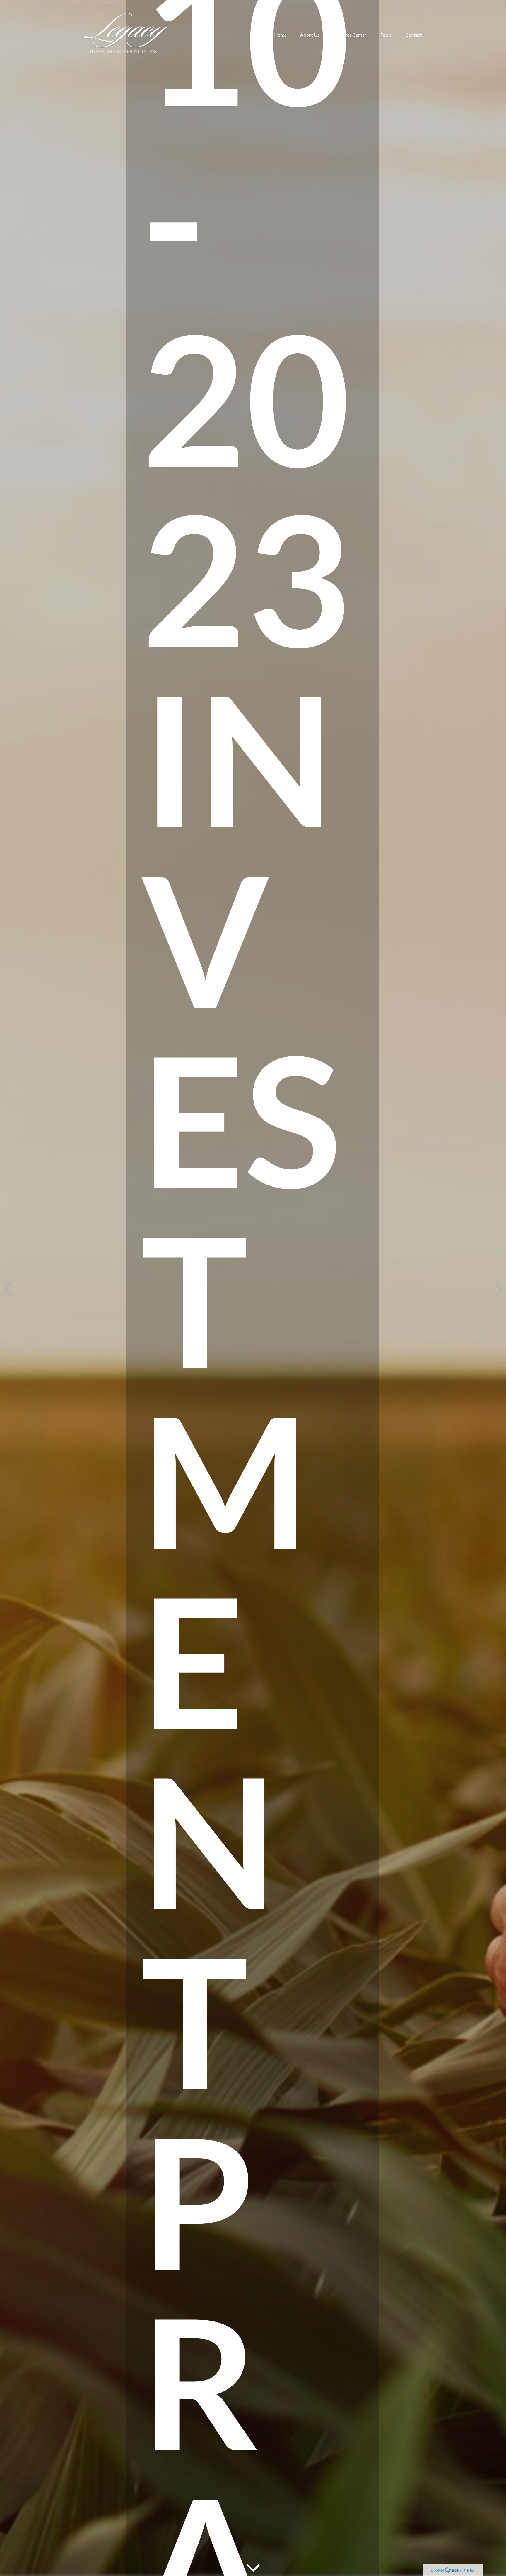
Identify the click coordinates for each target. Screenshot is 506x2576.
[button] (280, 35)
